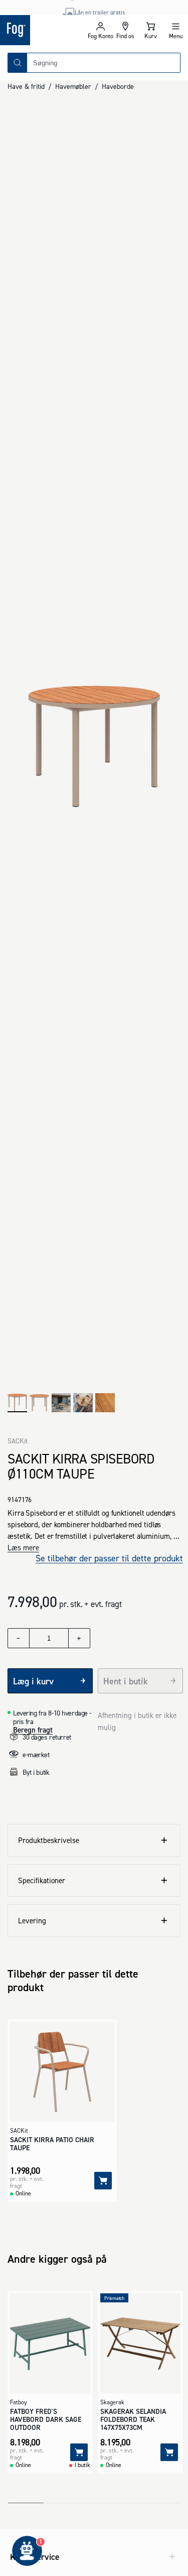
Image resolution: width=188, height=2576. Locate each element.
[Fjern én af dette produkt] (19, 1638)
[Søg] (18, 63)
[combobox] (104, 63)
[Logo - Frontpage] (44, 30)
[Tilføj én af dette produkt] (79, 1638)
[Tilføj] (103, 2181)
